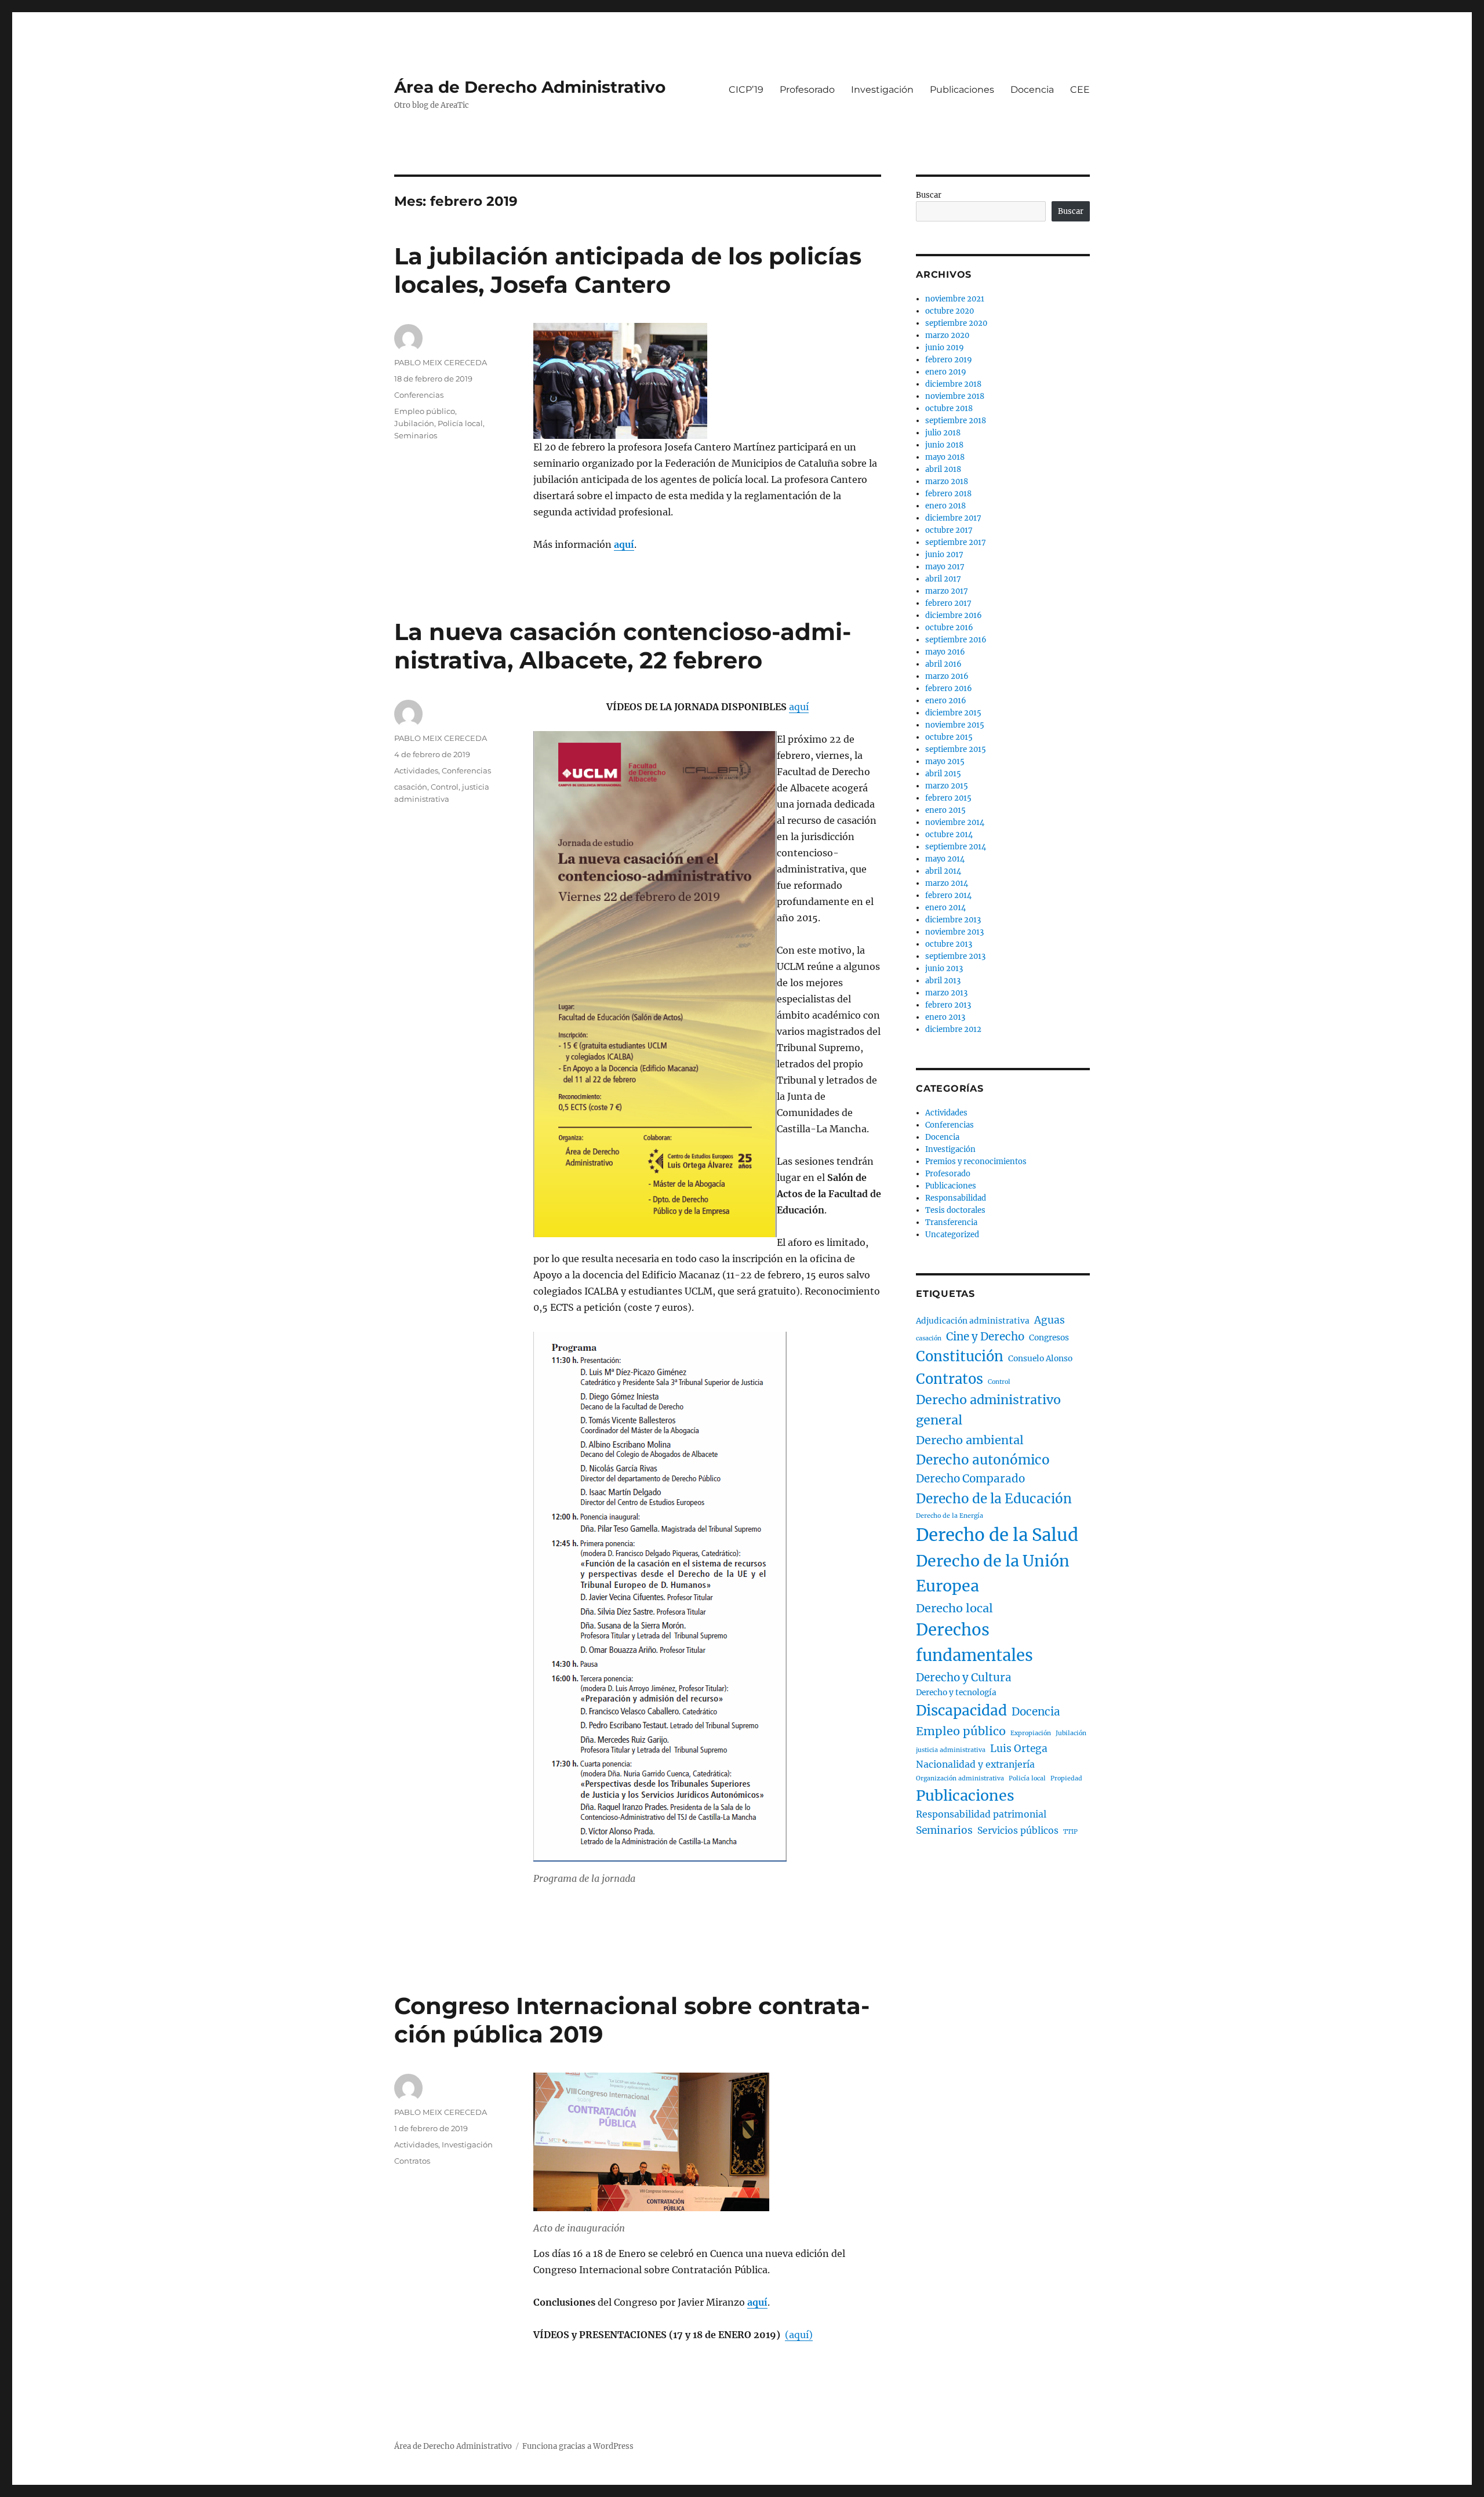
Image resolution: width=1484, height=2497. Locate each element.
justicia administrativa (951, 1750)
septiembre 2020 (956, 323)
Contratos (412, 2161)
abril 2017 (943, 579)
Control (445, 787)
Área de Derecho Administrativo (530, 87)
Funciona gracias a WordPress (578, 2446)
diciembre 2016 (954, 615)
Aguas (1050, 1320)
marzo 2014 (947, 883)
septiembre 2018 (956, 421)
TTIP (1070, 1832)
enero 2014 (945, 908)
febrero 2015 (948, 798)
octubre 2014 (949, 835)
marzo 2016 (947, 676)
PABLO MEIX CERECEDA (441, 362)
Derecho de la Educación (994, 1499)
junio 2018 (944, 445)
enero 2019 (946, 372)
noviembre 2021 (955, 299)
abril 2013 (943, 981)
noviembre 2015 (955, 725)
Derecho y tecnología (956, 1693)
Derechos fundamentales (974, 1643)
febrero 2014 (948, 895)
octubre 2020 (950, 311)
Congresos (1049, 1338)
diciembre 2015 (953, 713)
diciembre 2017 (953, 518)
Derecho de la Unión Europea (993, 1573)
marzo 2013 (946, 993)
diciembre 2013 (953, 920)
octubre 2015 (949, 737)
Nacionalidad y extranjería (975, 1764)
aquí (799, 707)
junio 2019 (945, 348)
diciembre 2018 (953, 384)
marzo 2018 (947, 481)
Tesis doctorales (955, 1210)
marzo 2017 (947, 591)
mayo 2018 (945, 457)
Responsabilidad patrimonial (981, 1814)
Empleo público (425, 411)
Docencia (1032, 90)
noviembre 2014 (955, 822)
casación (411, 787)
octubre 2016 (949, 628)
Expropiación (1031, 1733)
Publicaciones (962, 90)
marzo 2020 (947, 335)
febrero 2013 (948, 1005)
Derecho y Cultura (964, 1678)
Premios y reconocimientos (976, 1162)
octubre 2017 (949, 530)
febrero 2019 (949, 360)
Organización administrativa (960, 1778)
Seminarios (416, 435)
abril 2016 (943, 664)
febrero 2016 (949, 688)
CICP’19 (746, 90)
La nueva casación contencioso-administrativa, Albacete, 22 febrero (623, 646)
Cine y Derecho (985, 1337)
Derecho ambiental (970, 1440)
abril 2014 (943, 871)
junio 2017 (944, 555)
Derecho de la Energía (950, 1516)
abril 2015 (943, 774)
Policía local (460, 423)
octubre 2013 (949, 944)
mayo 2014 (945, 859)
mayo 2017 (945, 567)
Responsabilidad (956, 1198)
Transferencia (951, 1222)
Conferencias (419, 395)
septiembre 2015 (956, 749)
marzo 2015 (947, 786)
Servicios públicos (1018, 1831)
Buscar (929, 195)
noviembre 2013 (954, 932)
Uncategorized (952, 1235)
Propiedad (1066, 1778)
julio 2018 (943, 433)
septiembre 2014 (956, 847)
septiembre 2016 (956, 640)
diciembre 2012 (953, 1029)
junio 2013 (944, 968)
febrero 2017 (948, 603)
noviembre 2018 (955, 396)
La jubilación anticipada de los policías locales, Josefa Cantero (628, 270)
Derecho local (954, 1608)
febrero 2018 (948, 494)
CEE (1080, 90)
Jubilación (414, 423)
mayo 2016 (945, 652)
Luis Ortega (1019, 1749)
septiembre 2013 (955, 956)
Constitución (960, 1356)
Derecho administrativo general (988, 1410)
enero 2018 (945, 506)
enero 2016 (946, 701)
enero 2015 (945, 810)
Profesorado (807, 90)
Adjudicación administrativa (973, 1321)
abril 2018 (943, 469)
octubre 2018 (949, 408)
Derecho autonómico (983, 1460)
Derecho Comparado (970, 1479)
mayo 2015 (945, 762)
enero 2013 (945, 1017)
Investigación (882, 90)
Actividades (416, 770)
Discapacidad (961, 1711)
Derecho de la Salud (997, 1535)
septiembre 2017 (956, 542)
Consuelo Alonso (1040, 1359)
